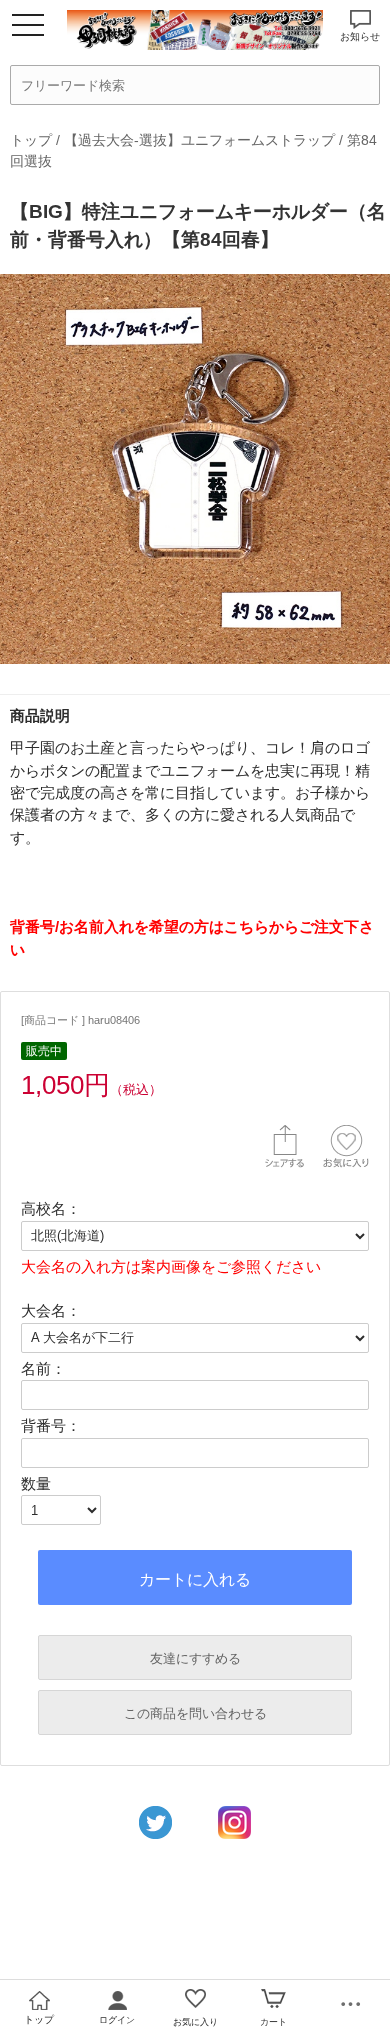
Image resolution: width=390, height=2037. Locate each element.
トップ (31, 140)
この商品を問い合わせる (195, 1713)
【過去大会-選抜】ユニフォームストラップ (199, 140)
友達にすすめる (195, 1658)
